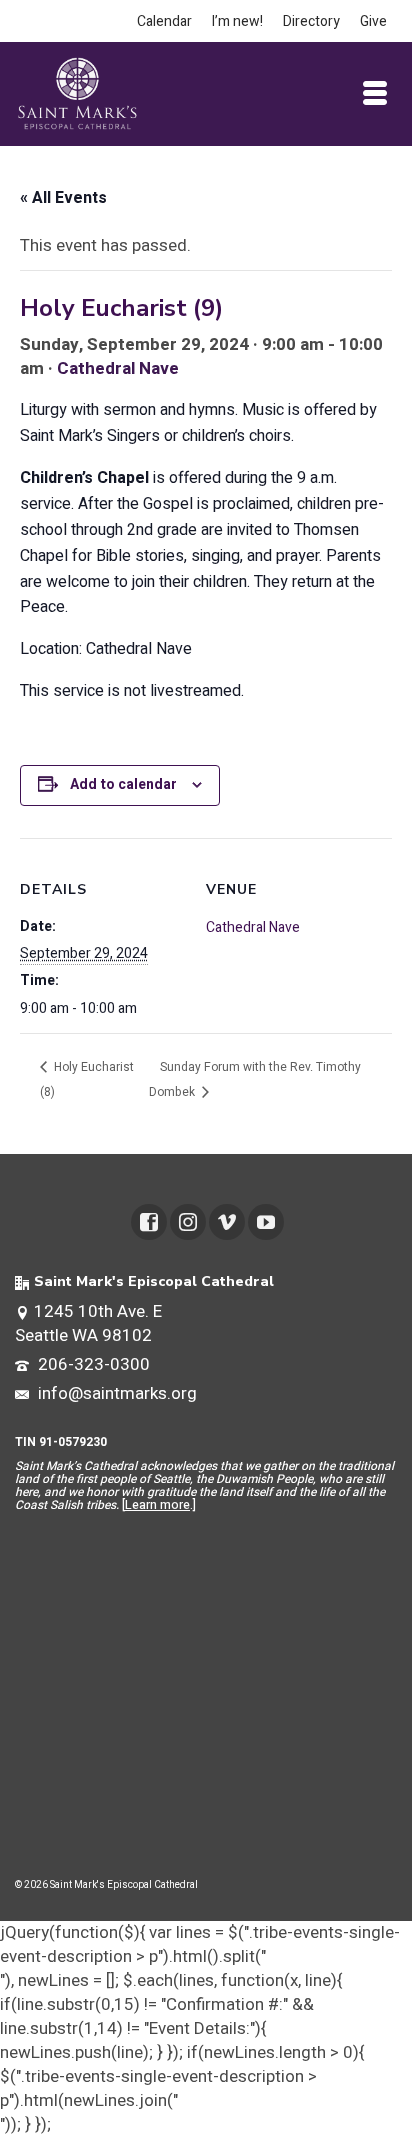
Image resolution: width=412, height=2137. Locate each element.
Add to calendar (123, 784)
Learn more (157, 1505)
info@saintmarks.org (115, 1393)
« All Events (63, 198)
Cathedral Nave (118, 368)
